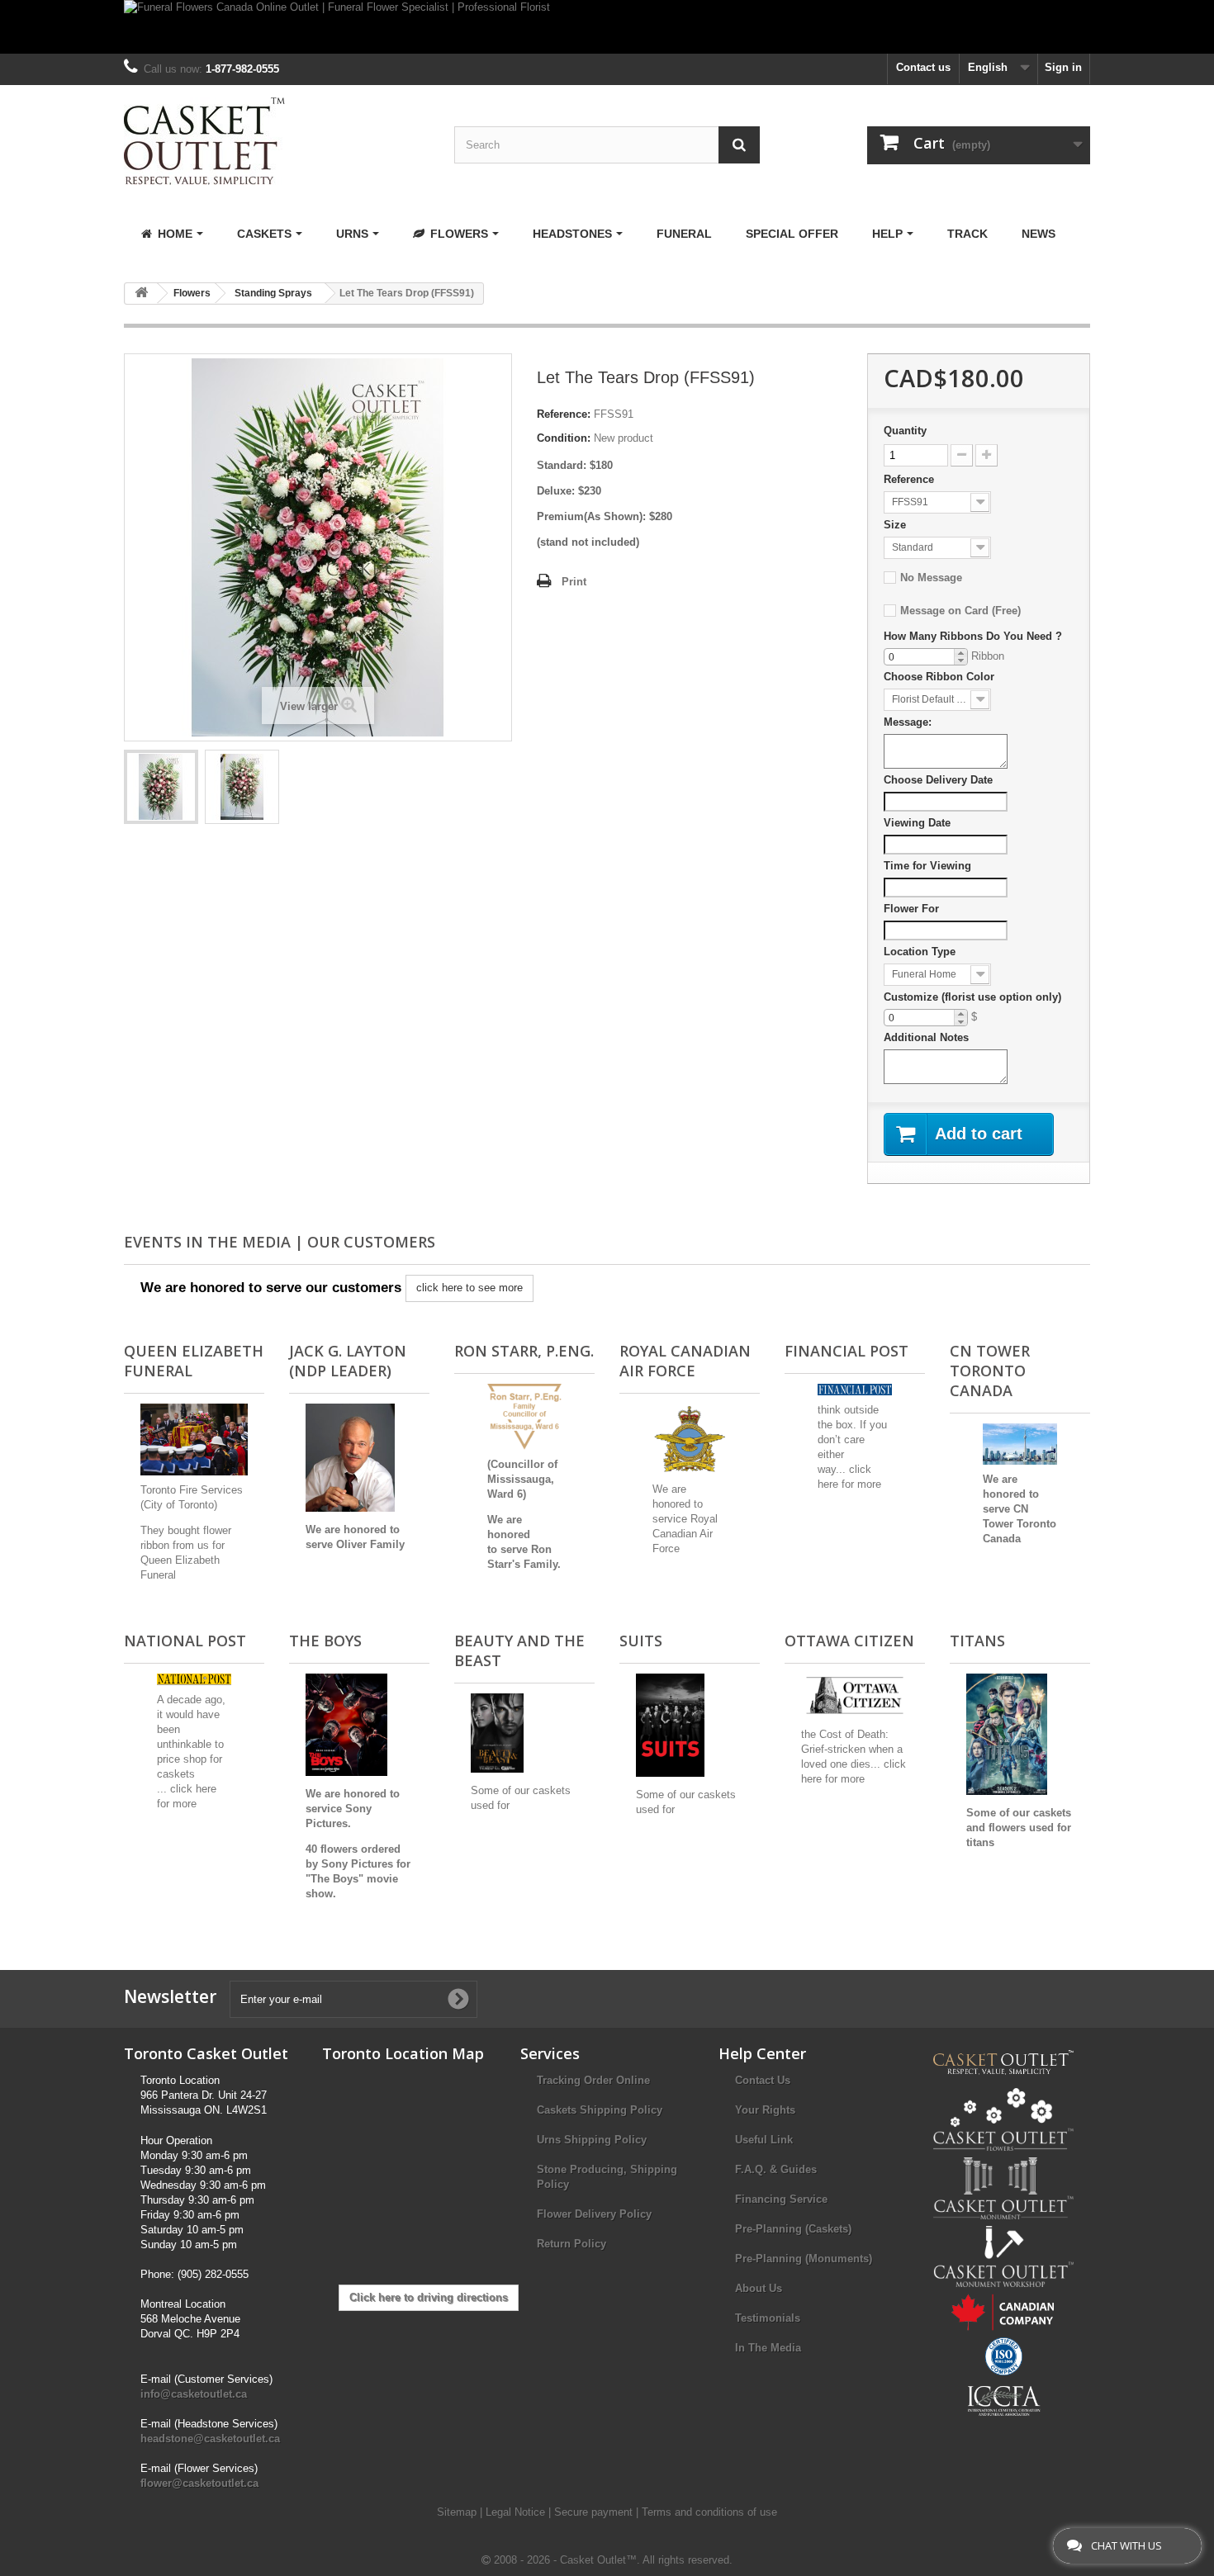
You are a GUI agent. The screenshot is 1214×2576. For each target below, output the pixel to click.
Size (895, 525)
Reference (909, 479)
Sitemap (458, 2512)
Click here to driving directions (429, 2297)
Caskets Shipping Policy (600, 2110)
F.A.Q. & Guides (776, 2169)
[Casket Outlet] (277, 141)
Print (574, 582)
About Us (759, 2288)
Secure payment (595, 2512)
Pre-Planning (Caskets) (793, 2229)
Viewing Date (917, 823)
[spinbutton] (926, 657)
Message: (908, 722)
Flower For (911, 909)
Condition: (564, 438)
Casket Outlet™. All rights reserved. (646, 2560)
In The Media (768, 2348)
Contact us (923, 67)
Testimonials (768, 2318)
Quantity (905, 431)
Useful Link (764, 2140)
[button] (960, 653)
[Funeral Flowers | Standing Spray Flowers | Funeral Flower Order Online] (161, 787)
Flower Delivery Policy (594, 2214)
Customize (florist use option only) (972, 997)
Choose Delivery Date (938, 780)
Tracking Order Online (593, 2080)
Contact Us (763, 2080)
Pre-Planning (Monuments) (804, 2259)
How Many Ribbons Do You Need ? (973, 636)
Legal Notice (517, 2512)
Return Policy (571, 2244)
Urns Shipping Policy (592, 2140)
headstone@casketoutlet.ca (210, 2439)
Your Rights (765, 2110)
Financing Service (781, 2199)
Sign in (1063, 67)
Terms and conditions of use (709, 2512)
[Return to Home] (141, 294)
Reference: (564, 414)
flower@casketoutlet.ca (199, 2483)
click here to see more (469, 1288)
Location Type (920, 952)
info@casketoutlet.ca (194, 2394)
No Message (931, 578)
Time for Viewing (927, 866)
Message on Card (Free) (960, 611)
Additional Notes (926, 1037)
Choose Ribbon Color (939, 677)
